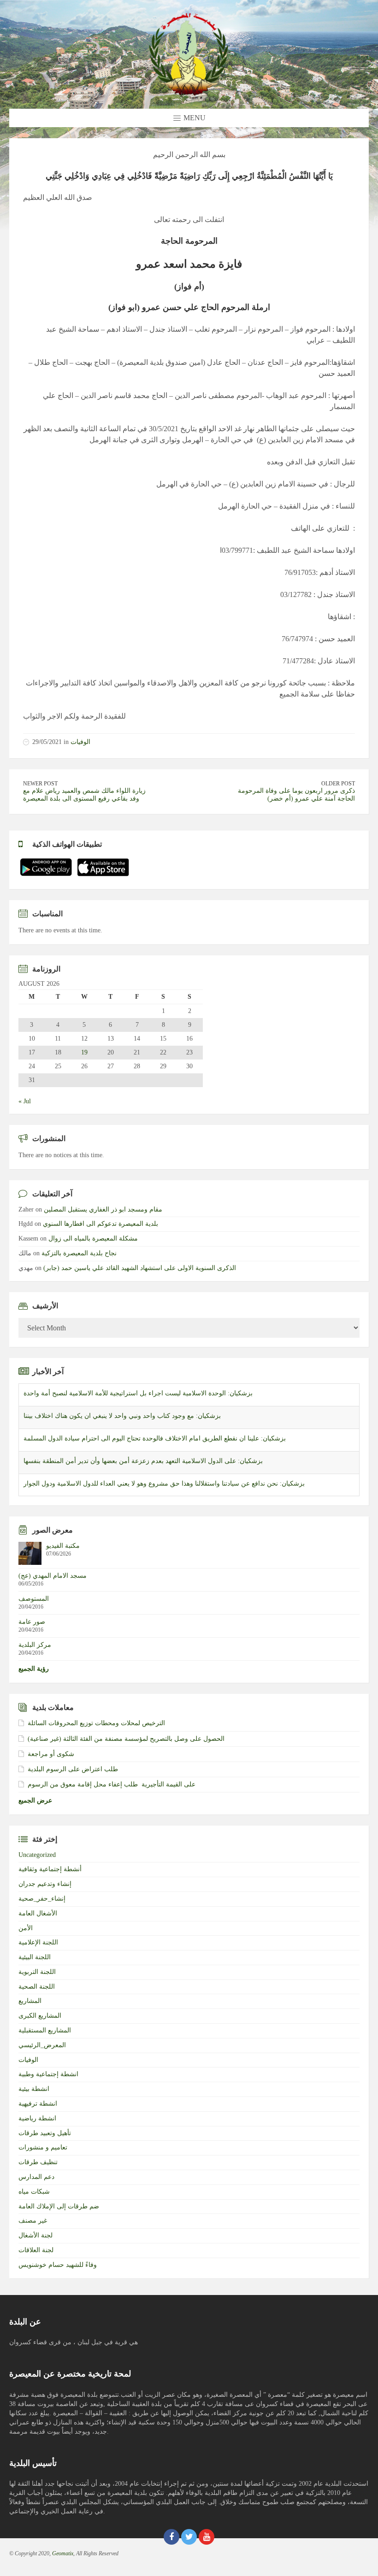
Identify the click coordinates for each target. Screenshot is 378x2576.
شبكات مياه (34, 2192)
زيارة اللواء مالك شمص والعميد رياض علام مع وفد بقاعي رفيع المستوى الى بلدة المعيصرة (84, 795)
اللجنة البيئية (35, 1957)
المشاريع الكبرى (40, 2016)
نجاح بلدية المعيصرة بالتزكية (79, 1253)
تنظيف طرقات (38, 2162)
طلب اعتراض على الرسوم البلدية (73, 1769)
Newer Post (40, 784)
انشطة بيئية (34, 2089)
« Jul (25, 1101)
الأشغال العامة (38, 1913)
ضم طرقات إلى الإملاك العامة (59, 2206)
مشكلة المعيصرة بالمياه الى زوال (93, 1238)
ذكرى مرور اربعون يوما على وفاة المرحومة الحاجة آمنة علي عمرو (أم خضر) (296, 795)
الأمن (26, 1928)
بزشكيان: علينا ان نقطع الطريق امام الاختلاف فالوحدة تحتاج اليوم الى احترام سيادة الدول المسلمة (155, 1438)
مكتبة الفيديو (63, 1546)
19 (84, 1053)
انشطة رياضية (37, 2118)
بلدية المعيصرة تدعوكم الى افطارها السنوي (100, 1224)
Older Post (338, 784)
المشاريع (30, 2001)
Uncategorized (37, 1855)
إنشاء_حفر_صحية (42, 1899)
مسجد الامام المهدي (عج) (53, 1576)
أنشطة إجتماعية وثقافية (50, 1869)
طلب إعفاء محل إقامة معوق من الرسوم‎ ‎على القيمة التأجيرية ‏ (112, 1784)
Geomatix (63, 2553)
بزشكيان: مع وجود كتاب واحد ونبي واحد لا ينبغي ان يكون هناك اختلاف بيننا (122, 1416)
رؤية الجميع (34, 1669)
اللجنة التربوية (37, 1972)
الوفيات (80, 742)
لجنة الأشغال (35, 2235)
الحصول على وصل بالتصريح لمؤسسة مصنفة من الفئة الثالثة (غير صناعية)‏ (126, 1739)
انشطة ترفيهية (38, 2104)
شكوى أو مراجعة (51, 1754)
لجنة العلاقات (36, 2250)
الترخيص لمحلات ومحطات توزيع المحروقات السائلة (96, 1723)
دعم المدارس (36, 2177)
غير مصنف (33, 2221)
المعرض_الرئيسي (42, 2045)
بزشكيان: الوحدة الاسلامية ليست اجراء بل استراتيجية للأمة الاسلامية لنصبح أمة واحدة (138, 1393)
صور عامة (32, 1622)
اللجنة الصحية (37, 1987)
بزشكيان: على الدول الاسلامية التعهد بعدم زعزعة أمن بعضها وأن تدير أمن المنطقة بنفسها (143, 1461)
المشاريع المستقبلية (45, 2030)
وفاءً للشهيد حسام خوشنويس (58, 2265)
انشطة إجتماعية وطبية (48, 2074)
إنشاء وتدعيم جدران (45, 1884)
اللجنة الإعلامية (38, 1942)
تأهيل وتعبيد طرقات (45, 2133)
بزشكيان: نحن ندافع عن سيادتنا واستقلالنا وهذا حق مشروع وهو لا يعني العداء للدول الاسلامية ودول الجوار (164, 1484)
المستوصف (34, 1599)
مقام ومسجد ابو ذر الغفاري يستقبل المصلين (103, 1209)
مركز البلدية (35, 1645)
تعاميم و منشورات (43, 2147)
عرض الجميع (35, 1800)
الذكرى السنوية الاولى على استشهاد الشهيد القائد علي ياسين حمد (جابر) (140, 1268)
